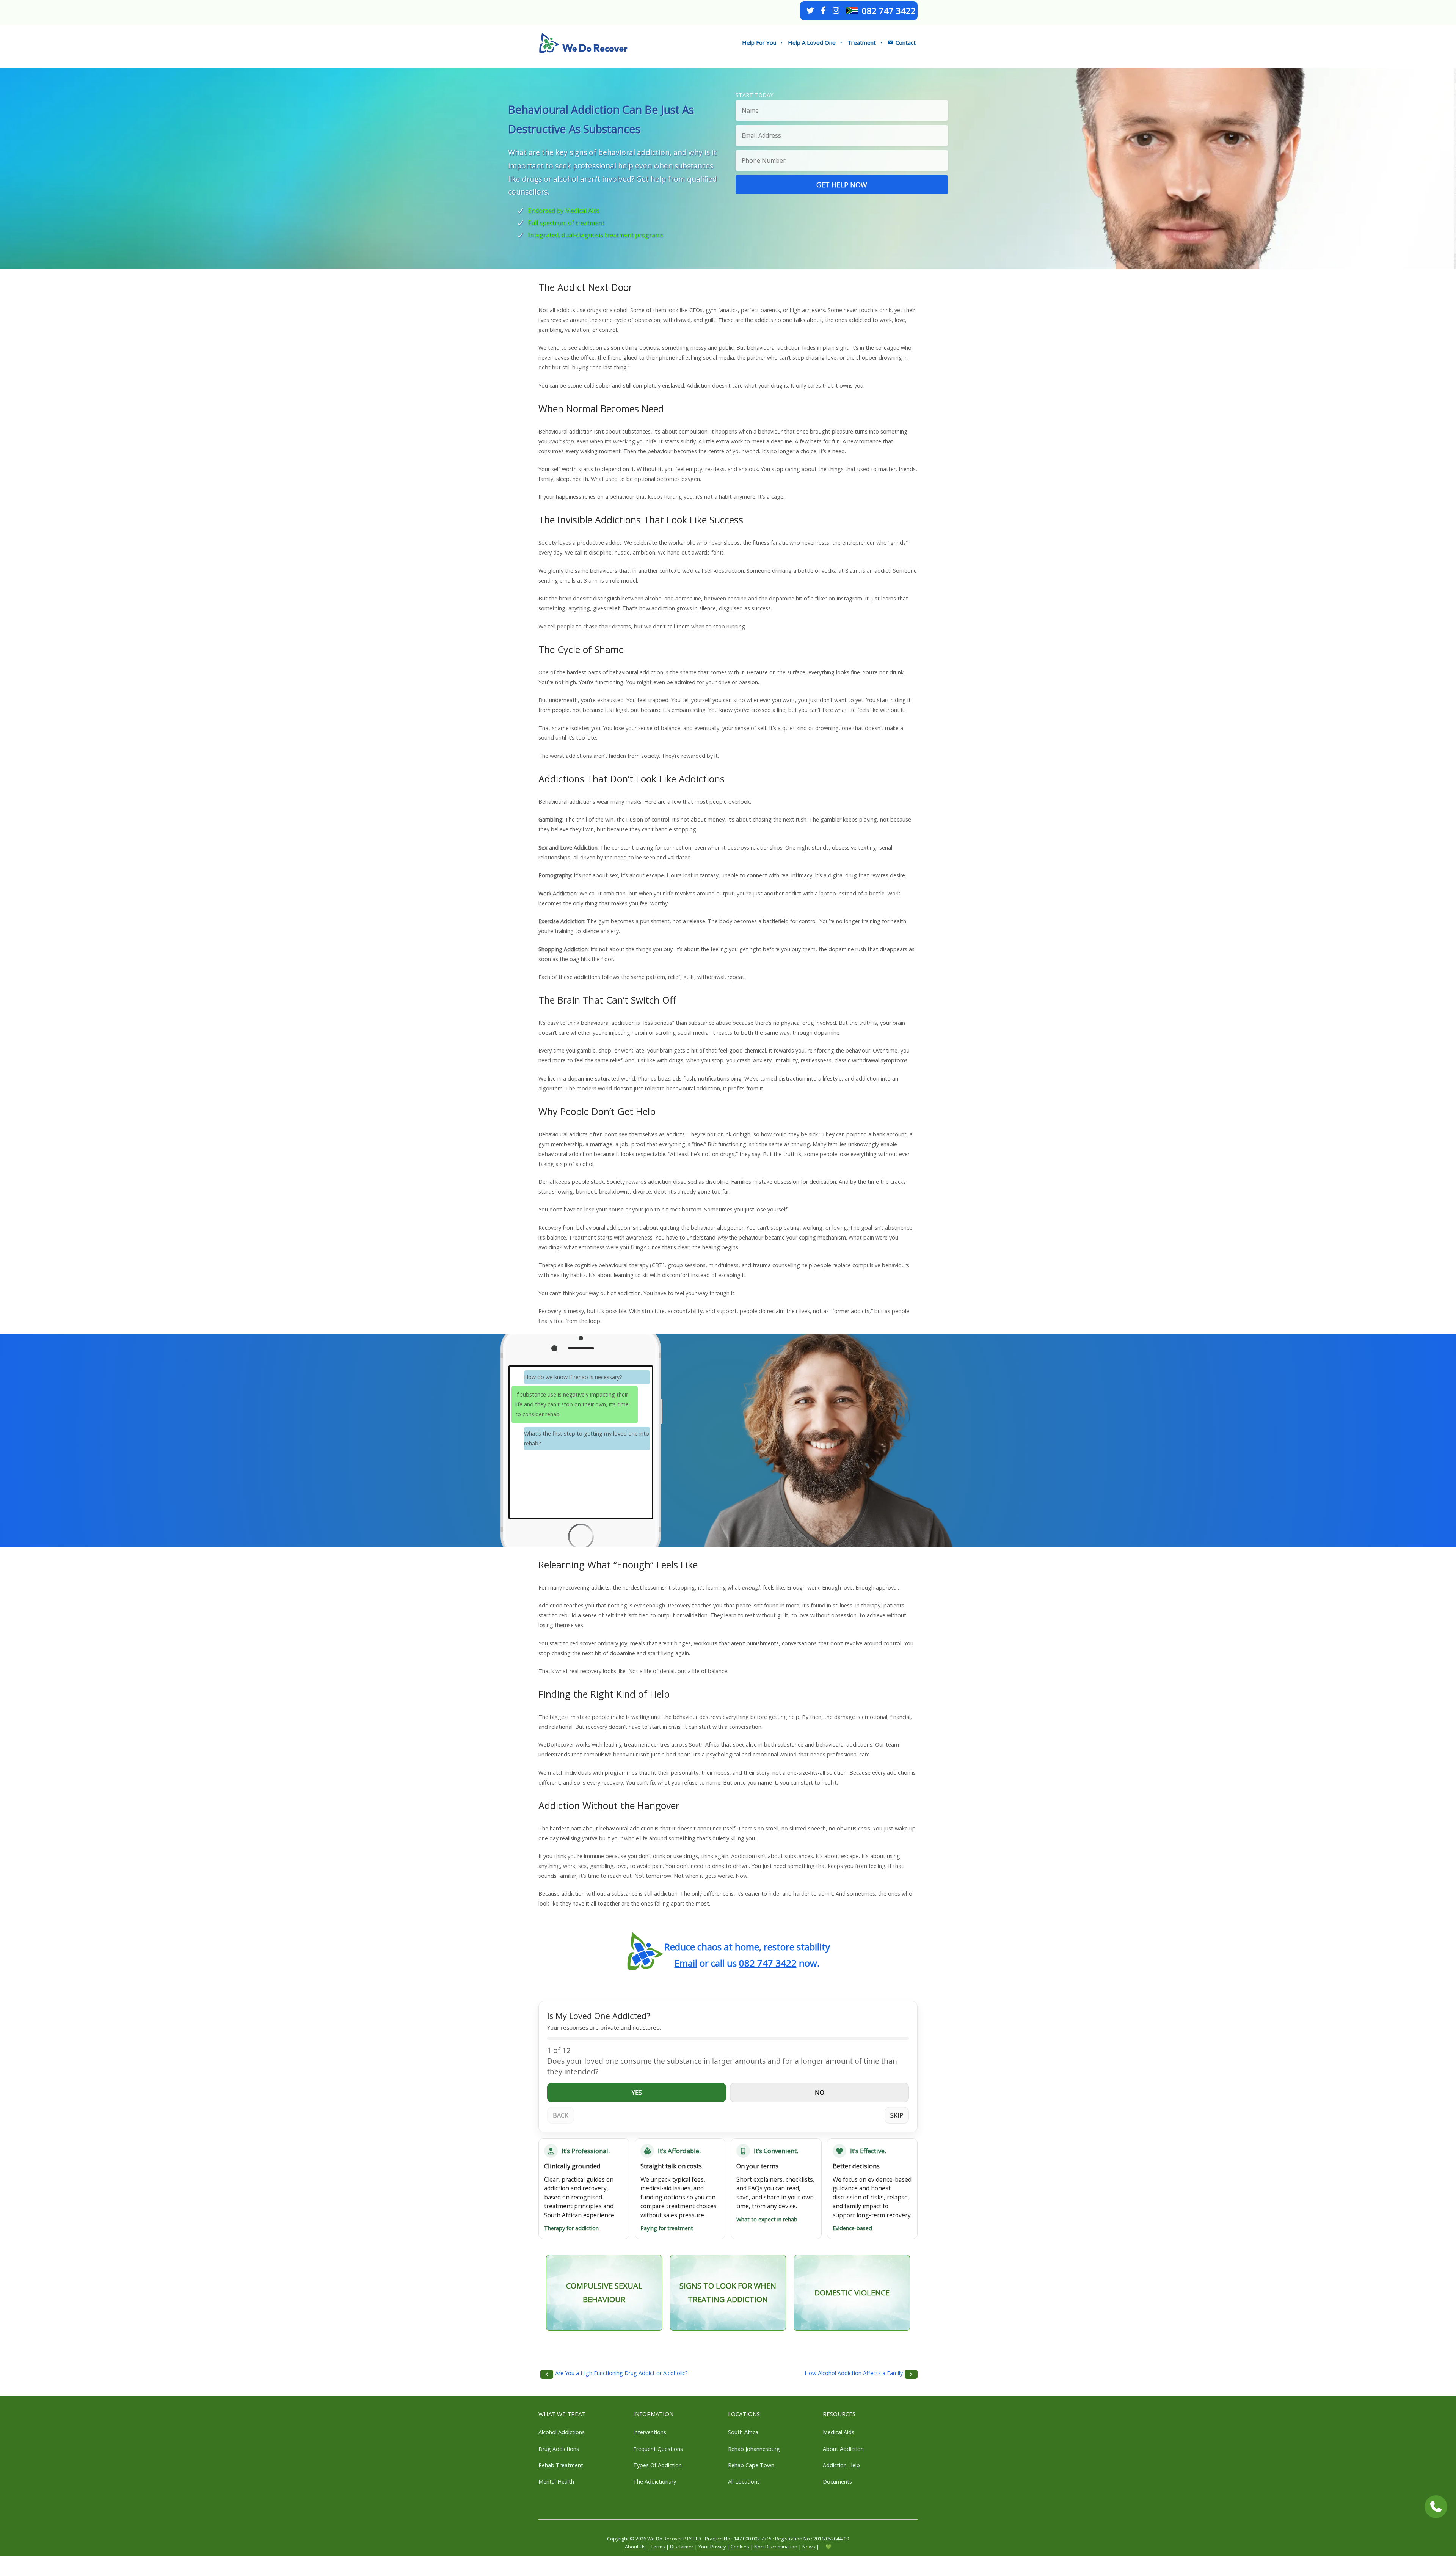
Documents (837, 2481)
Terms (658, 2547)
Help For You (759, 42)
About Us (635, 2547)
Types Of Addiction (657, 2465)
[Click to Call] (1436, 2507)
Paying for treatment (667, 2228)
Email (686, 1963)
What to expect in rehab (767, 2219)
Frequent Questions (658, 2449)
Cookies (740, 2547)
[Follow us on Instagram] (836, 11)
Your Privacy (712, 2547)
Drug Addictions (559, 2449)
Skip (897, 2115)
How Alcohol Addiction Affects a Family (854, 2373)
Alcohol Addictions (562, 2432)
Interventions (650, 2432)
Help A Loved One (812, 42)
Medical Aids (839, 2432)
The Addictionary (655, 2481)
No (820, 2093)
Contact (906, 42)
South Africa (743, 2432)
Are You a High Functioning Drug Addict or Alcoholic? (621, 2373)
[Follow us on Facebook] (823, 11)
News (809, 2547)
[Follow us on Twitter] (810, 11)
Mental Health (556, 2481)
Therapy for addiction (571, 2228)
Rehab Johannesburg (754, 2449)
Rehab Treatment (561, 2465)
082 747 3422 (889, 11)
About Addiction (843, 2449)
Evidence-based (852, 2228)
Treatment (862, 42)
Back (561, 2115)
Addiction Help (841, 2465)
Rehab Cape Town (751, 2465)
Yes (637, 2093)
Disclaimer (682, 2547)
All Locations (744, 2481)
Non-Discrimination (776, 2547)
